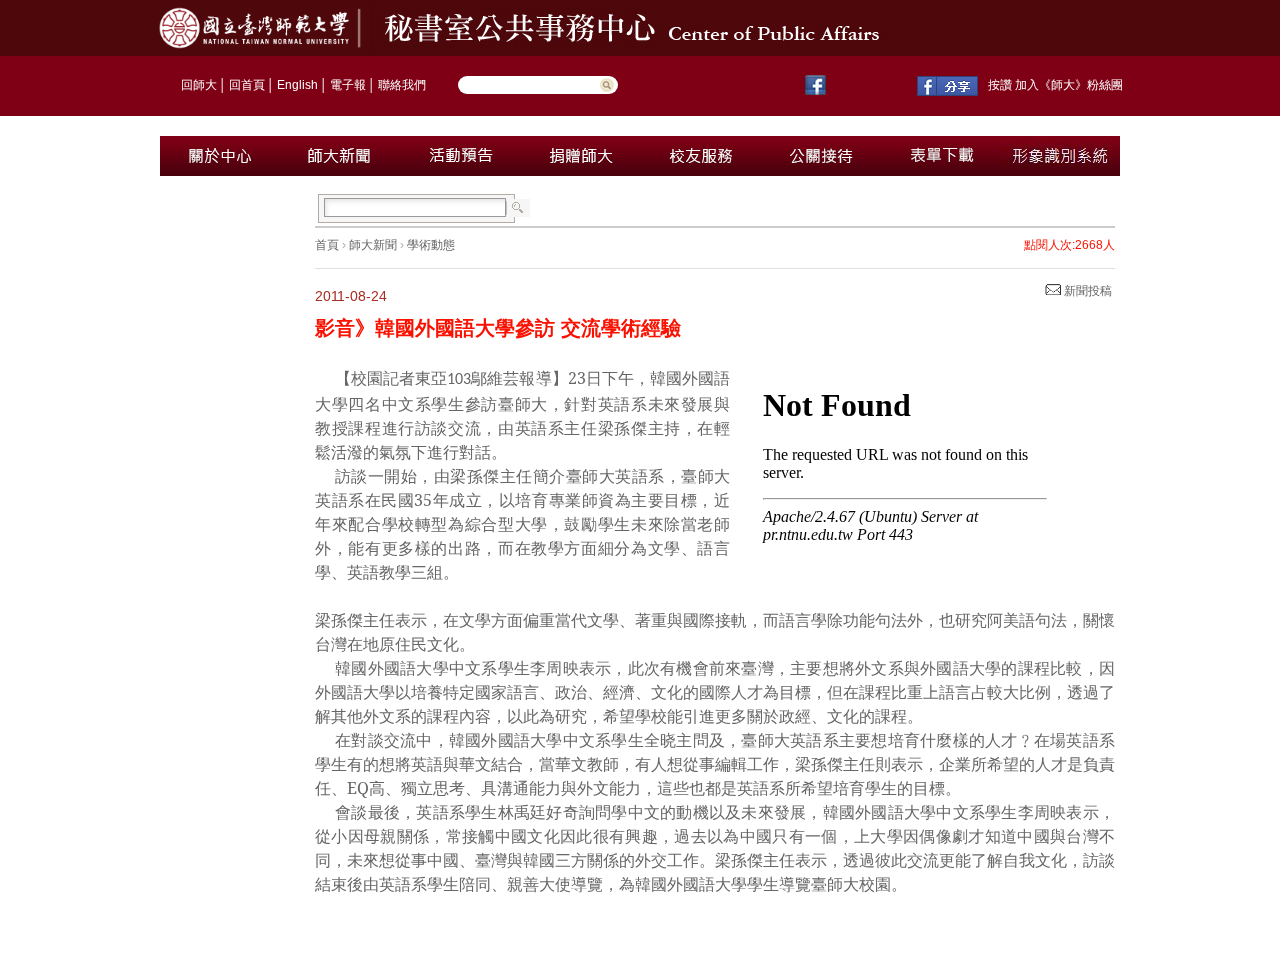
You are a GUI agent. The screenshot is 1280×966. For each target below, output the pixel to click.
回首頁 (247, 85)
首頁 (327, 245)
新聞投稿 (1086, 291)
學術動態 (431, 245)
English (297, 85)
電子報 (348, 85)
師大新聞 (373, 245)
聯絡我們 (402, 85)
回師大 (199, 85)
